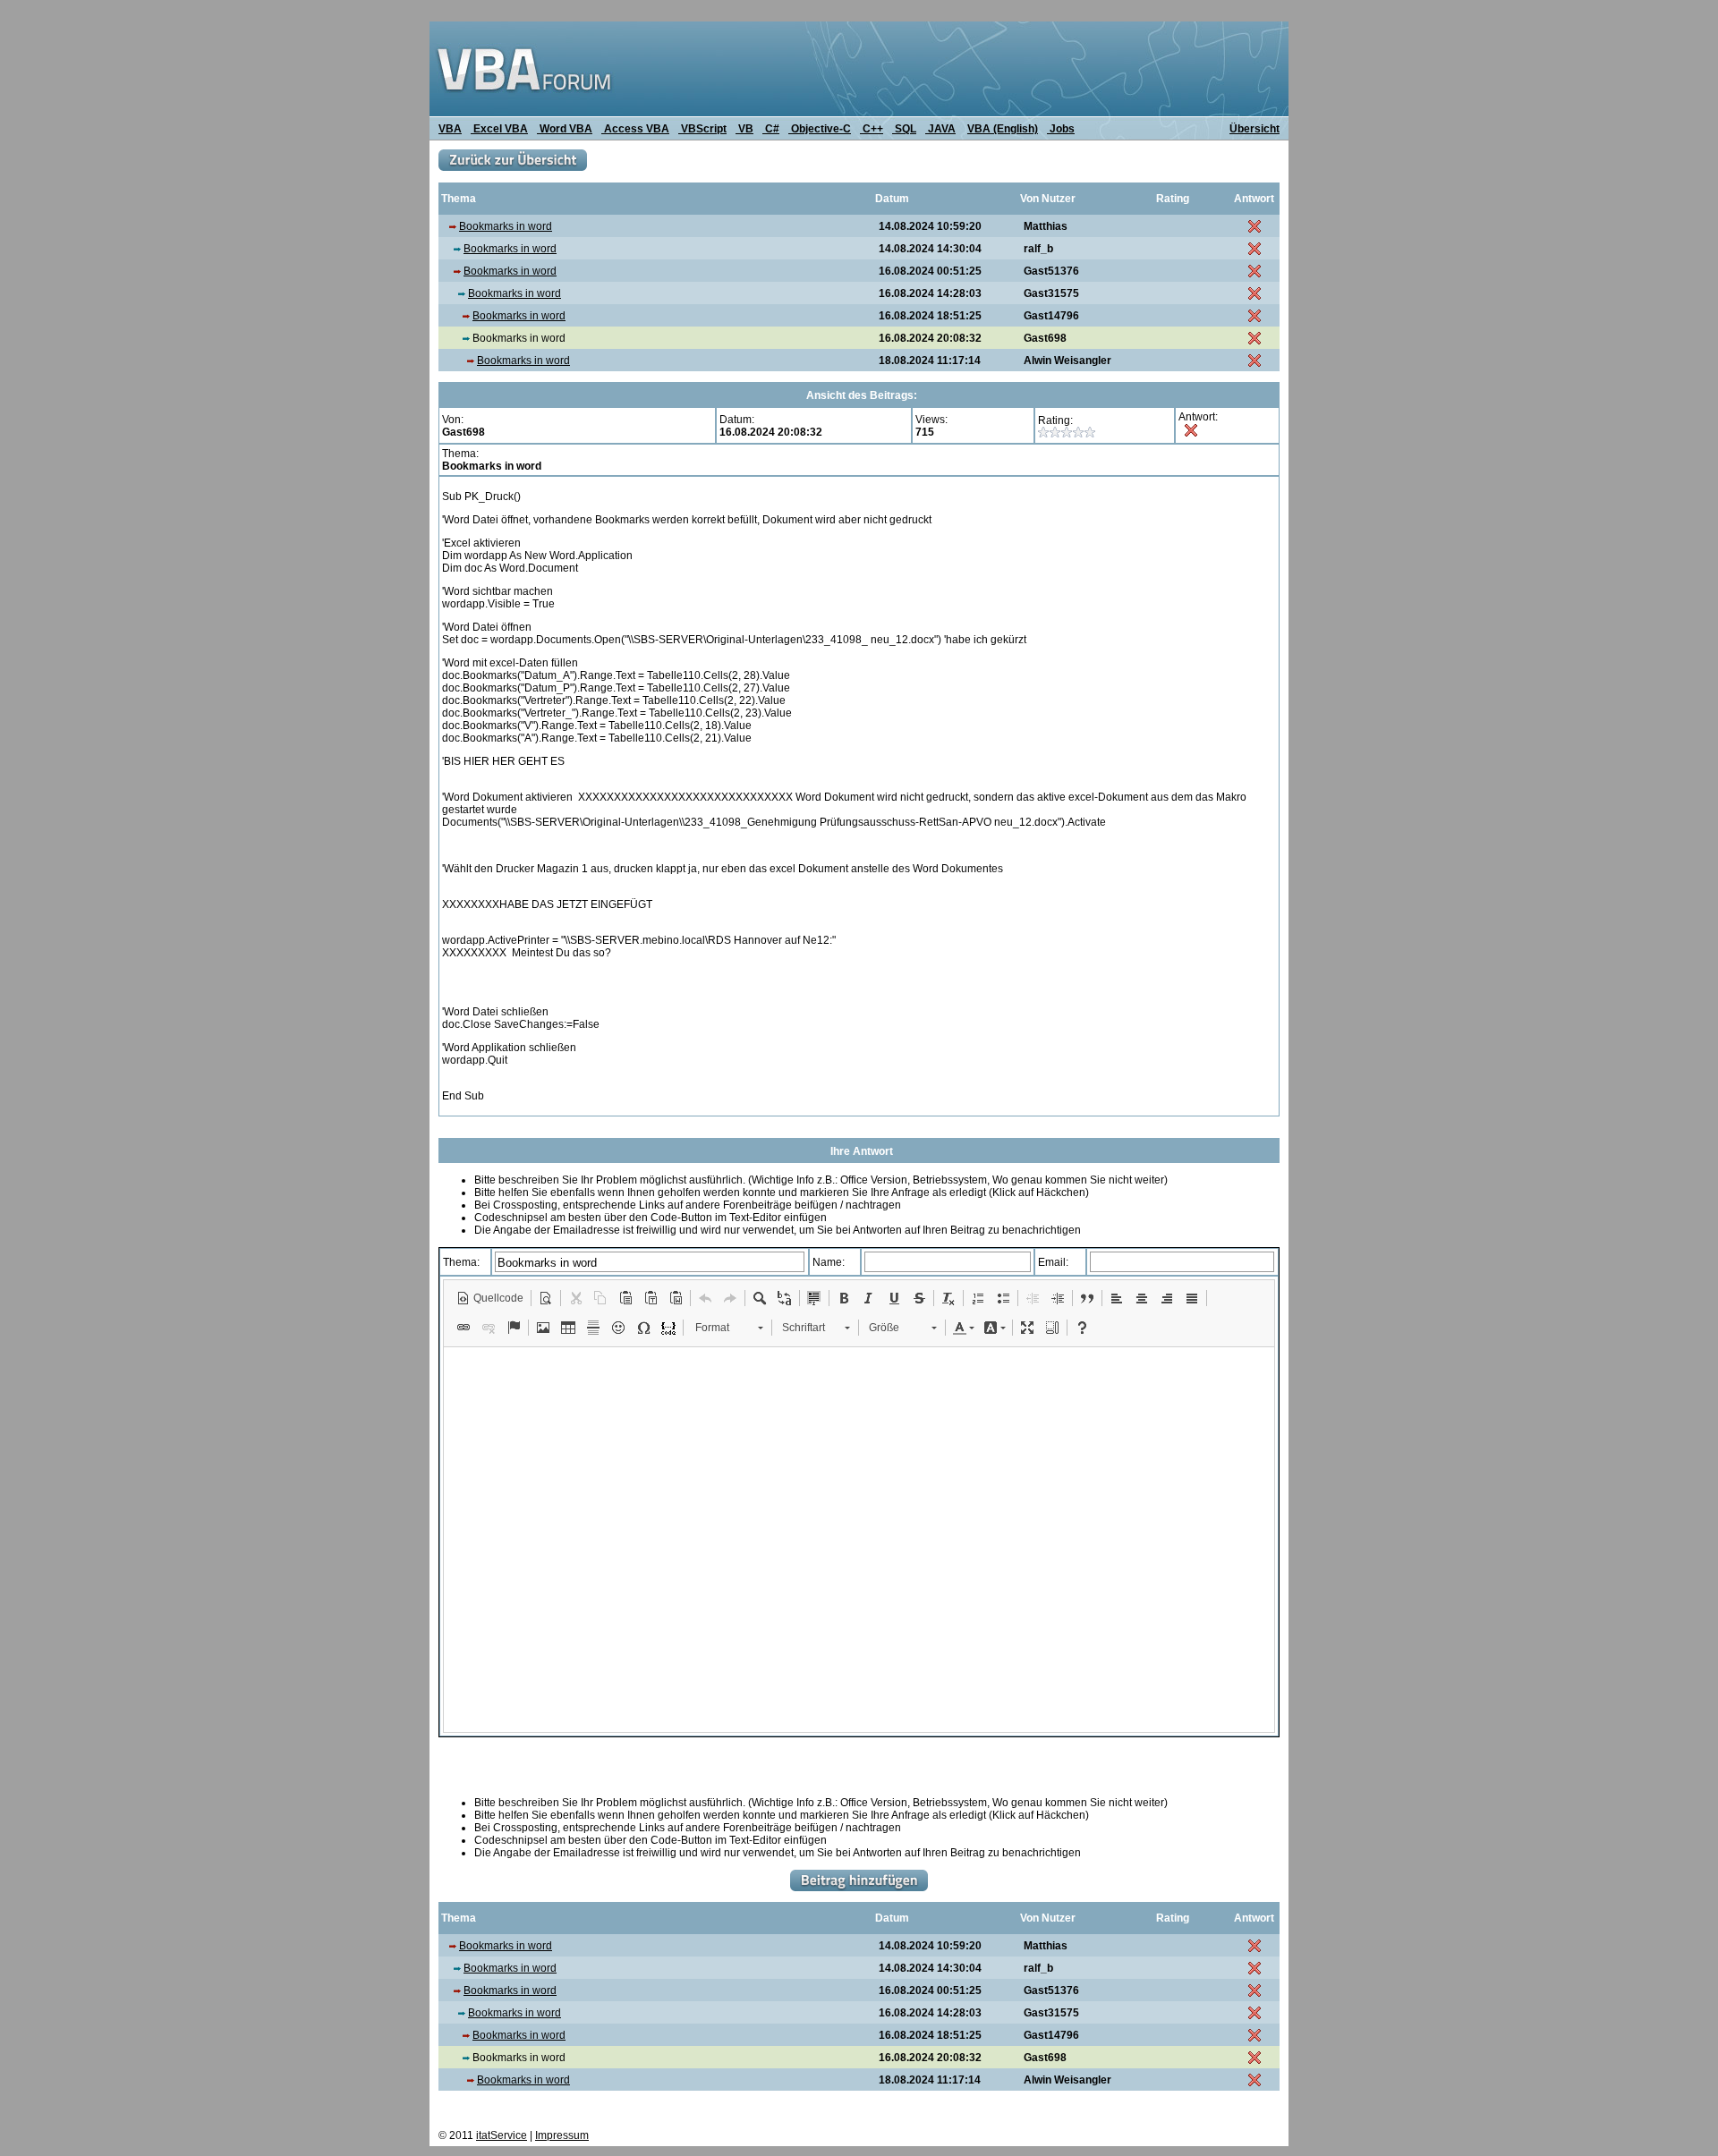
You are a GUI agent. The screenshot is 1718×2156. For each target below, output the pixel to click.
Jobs (1061, 129)
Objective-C (820, 129)
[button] (490, 1298)
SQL (904, 129)
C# (771, 129)
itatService (502, 2135)
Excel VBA (499, 129)
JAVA (940, 129)
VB (744, 129)
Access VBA (635, 129)
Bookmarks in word (506, 226)
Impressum (562, 2135)
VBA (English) (1003, 129)
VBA (450, 129)
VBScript (702, 129)
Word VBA (565, 129)
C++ (872, 129)
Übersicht (1254, 129)
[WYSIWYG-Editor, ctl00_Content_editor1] (859, 1540)
